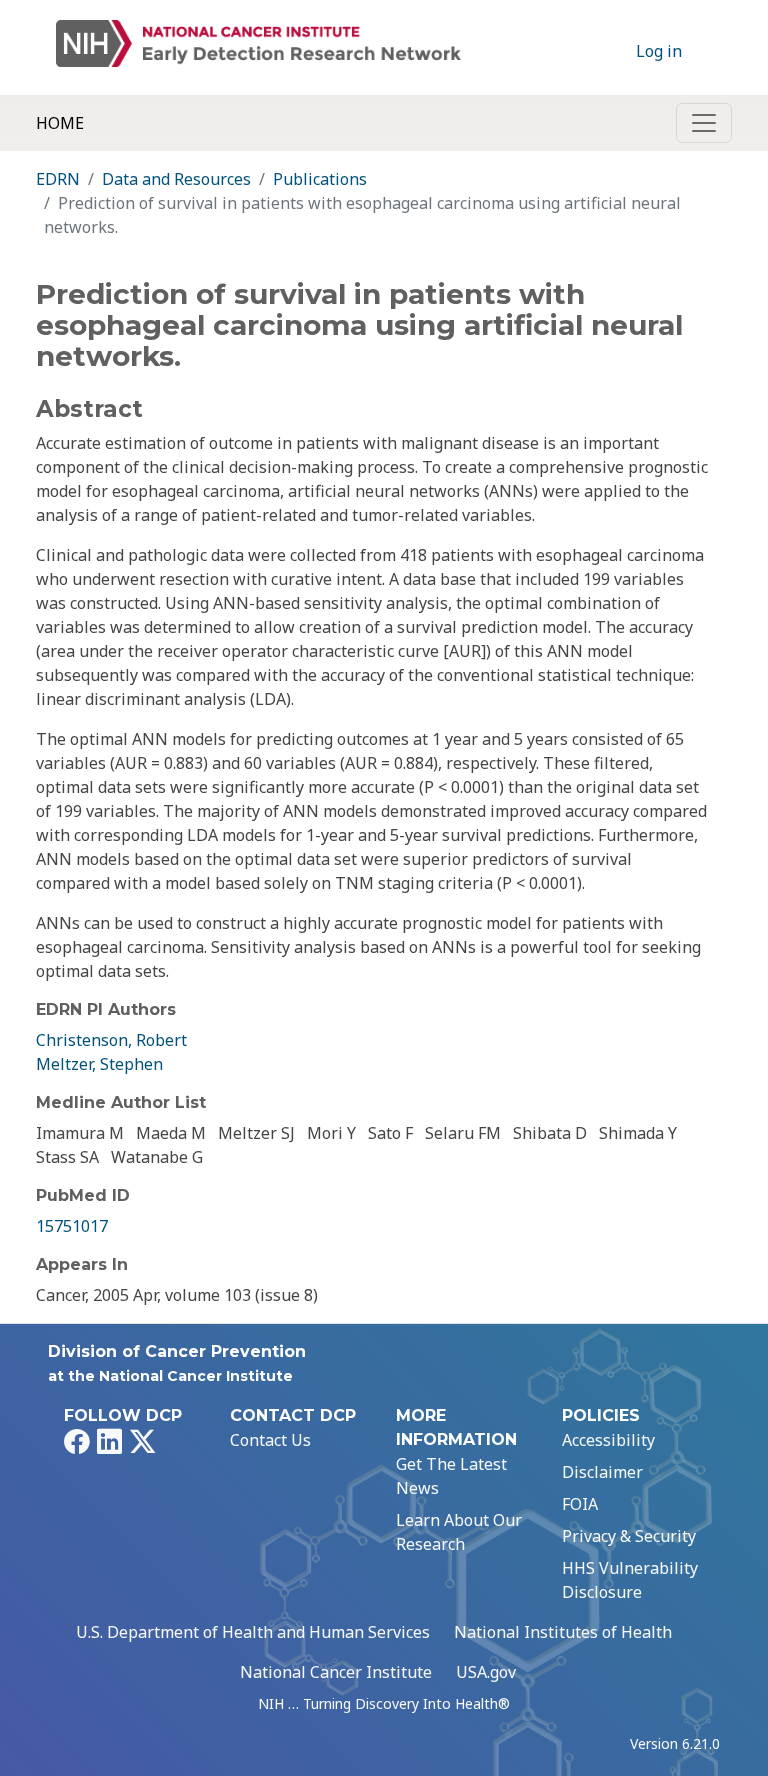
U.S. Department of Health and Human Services (253, 1632)
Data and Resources (176, 179)
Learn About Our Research (459, 1532)
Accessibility (608, 1440)
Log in (659, 51)
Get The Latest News (451, 1476)
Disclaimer (602, 1472)
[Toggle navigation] (704, 123)
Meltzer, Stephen (99, 1064)
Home (60, 123)
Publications (320, 179)
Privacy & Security (629, 1536)
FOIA (580, 1504)
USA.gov (486, 1672)
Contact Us (270, 1440)
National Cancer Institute (336, 1672)
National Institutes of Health (563, 1632)
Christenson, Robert (111, 1040)
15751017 (72, 1226)
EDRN (58, 179)
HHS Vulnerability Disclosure (630, 1580)
